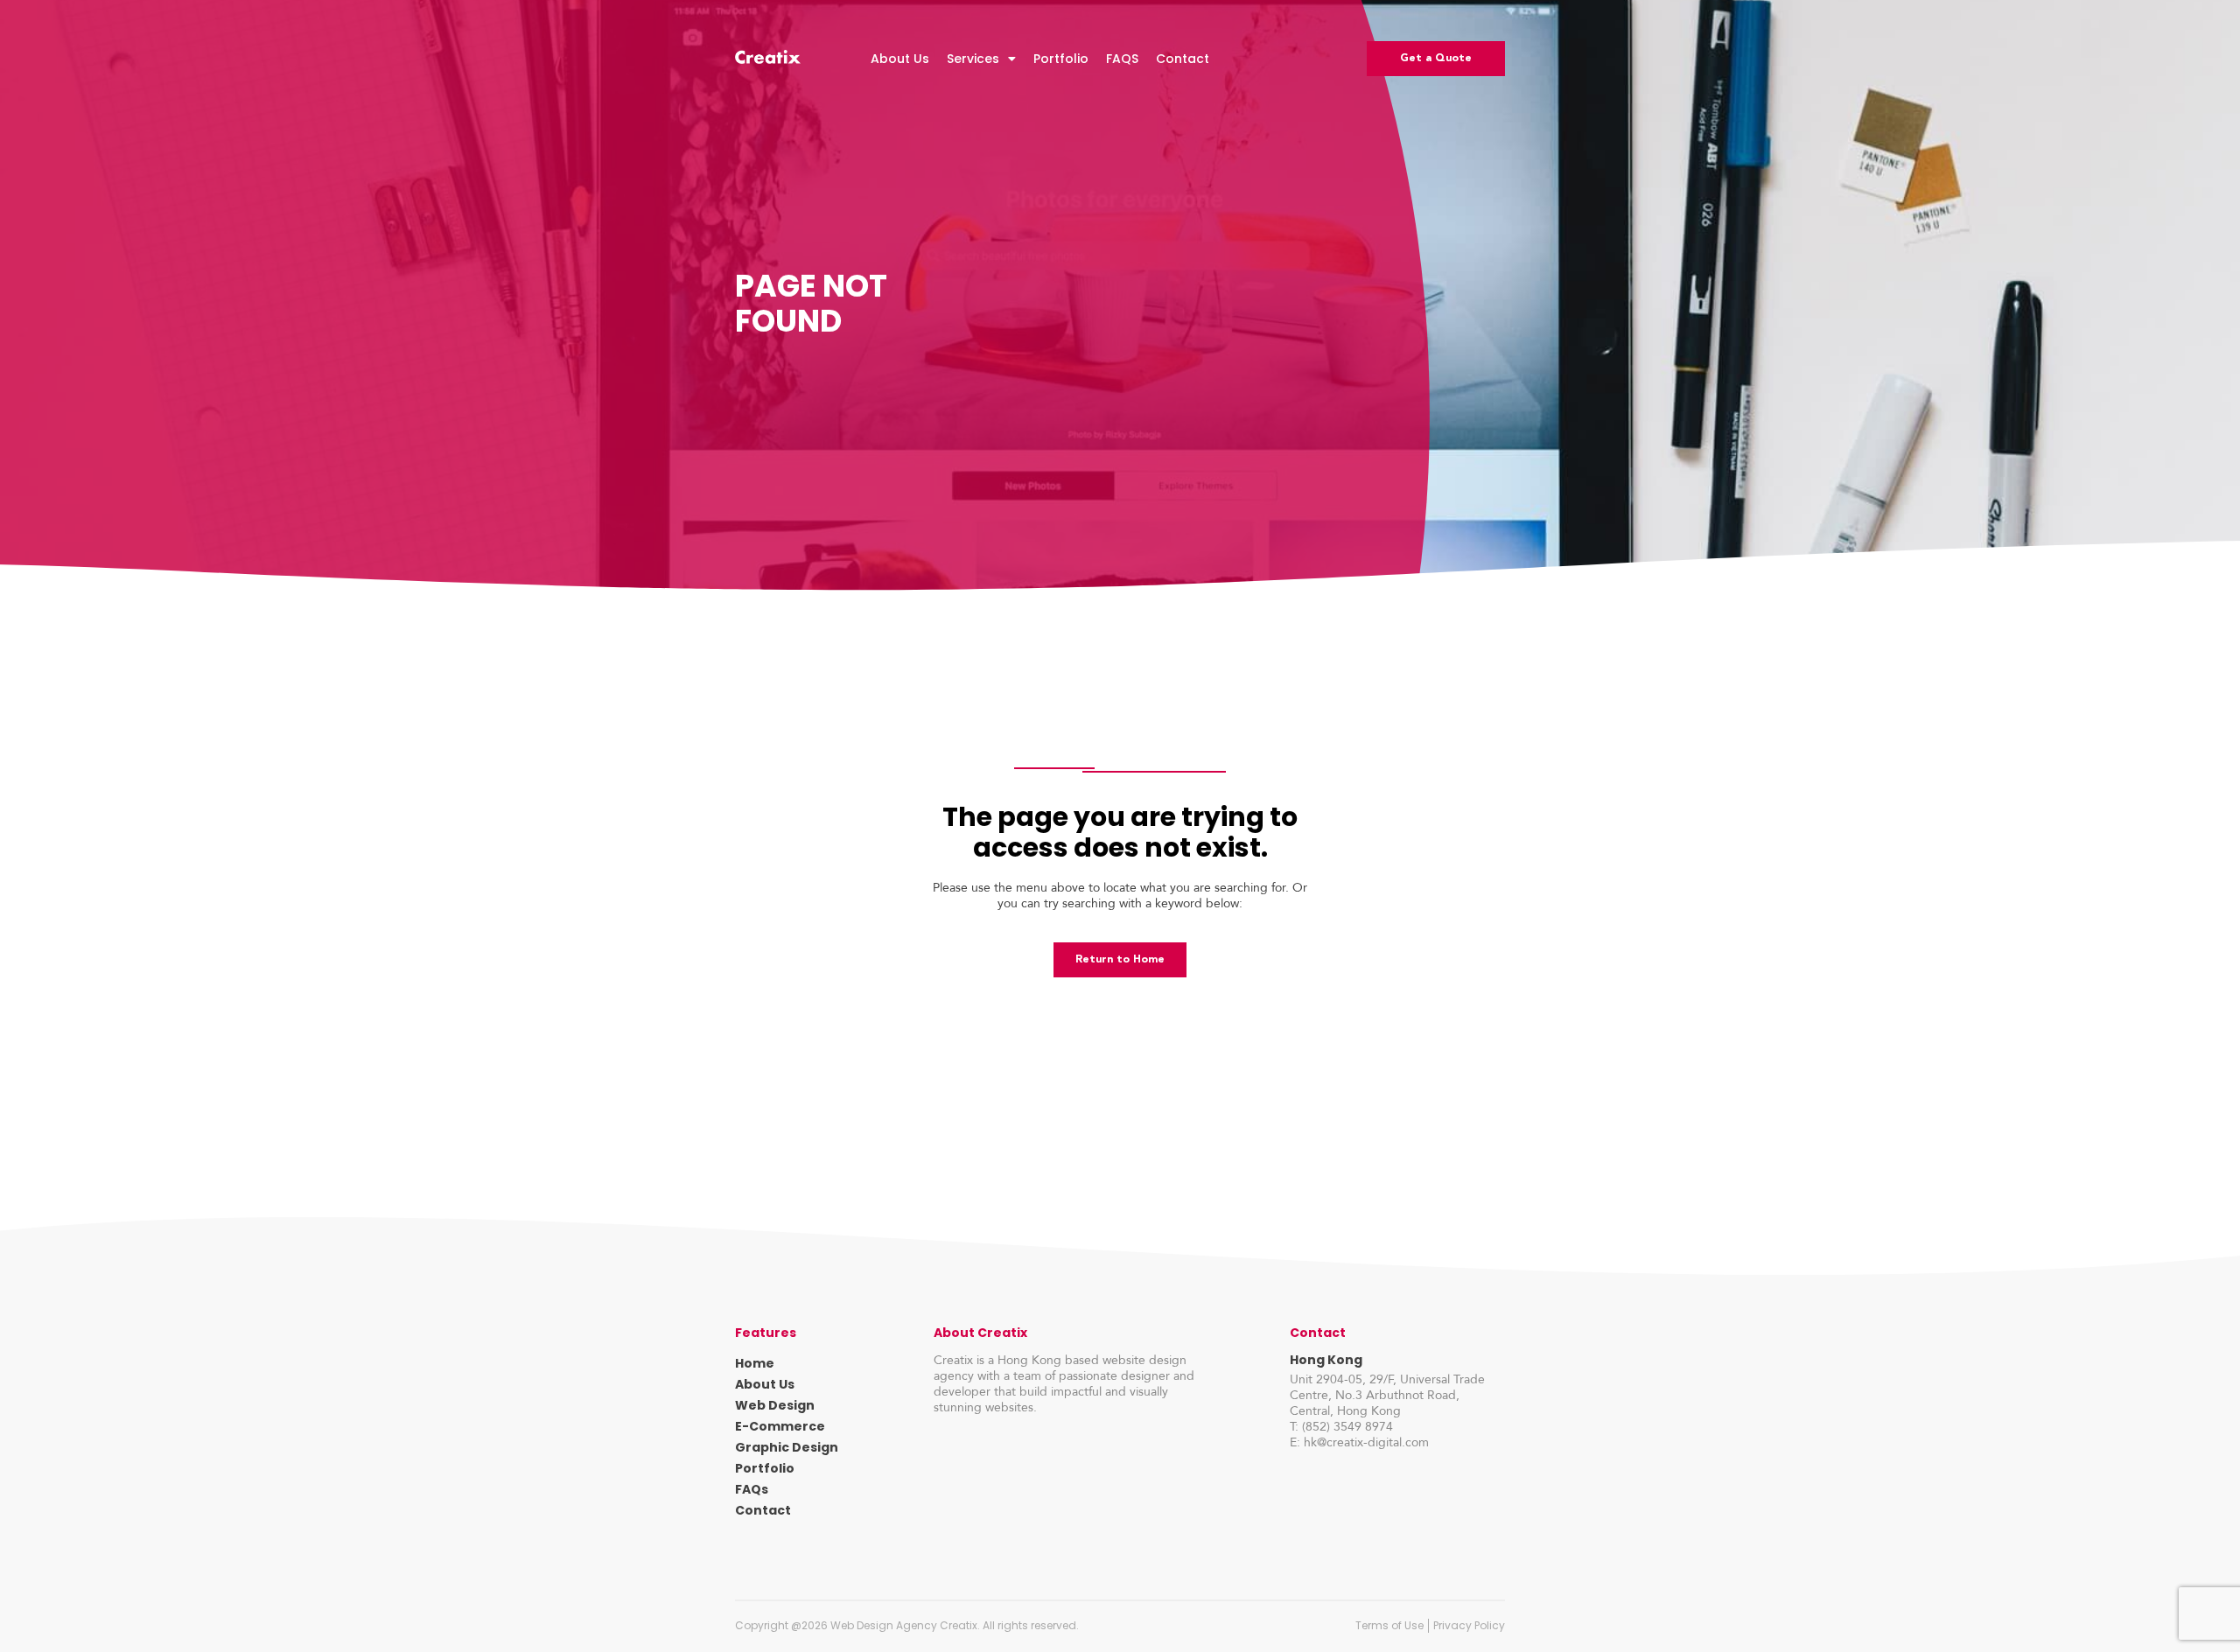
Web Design (775, 1405)
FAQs (752, 1489)
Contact (1183, 59)
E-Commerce (780, 1426)
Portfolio (1061, 59)
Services (973, 59)
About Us (900, 59)
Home (755, 1363)
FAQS (1122, 59)
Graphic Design (787, 1447)
